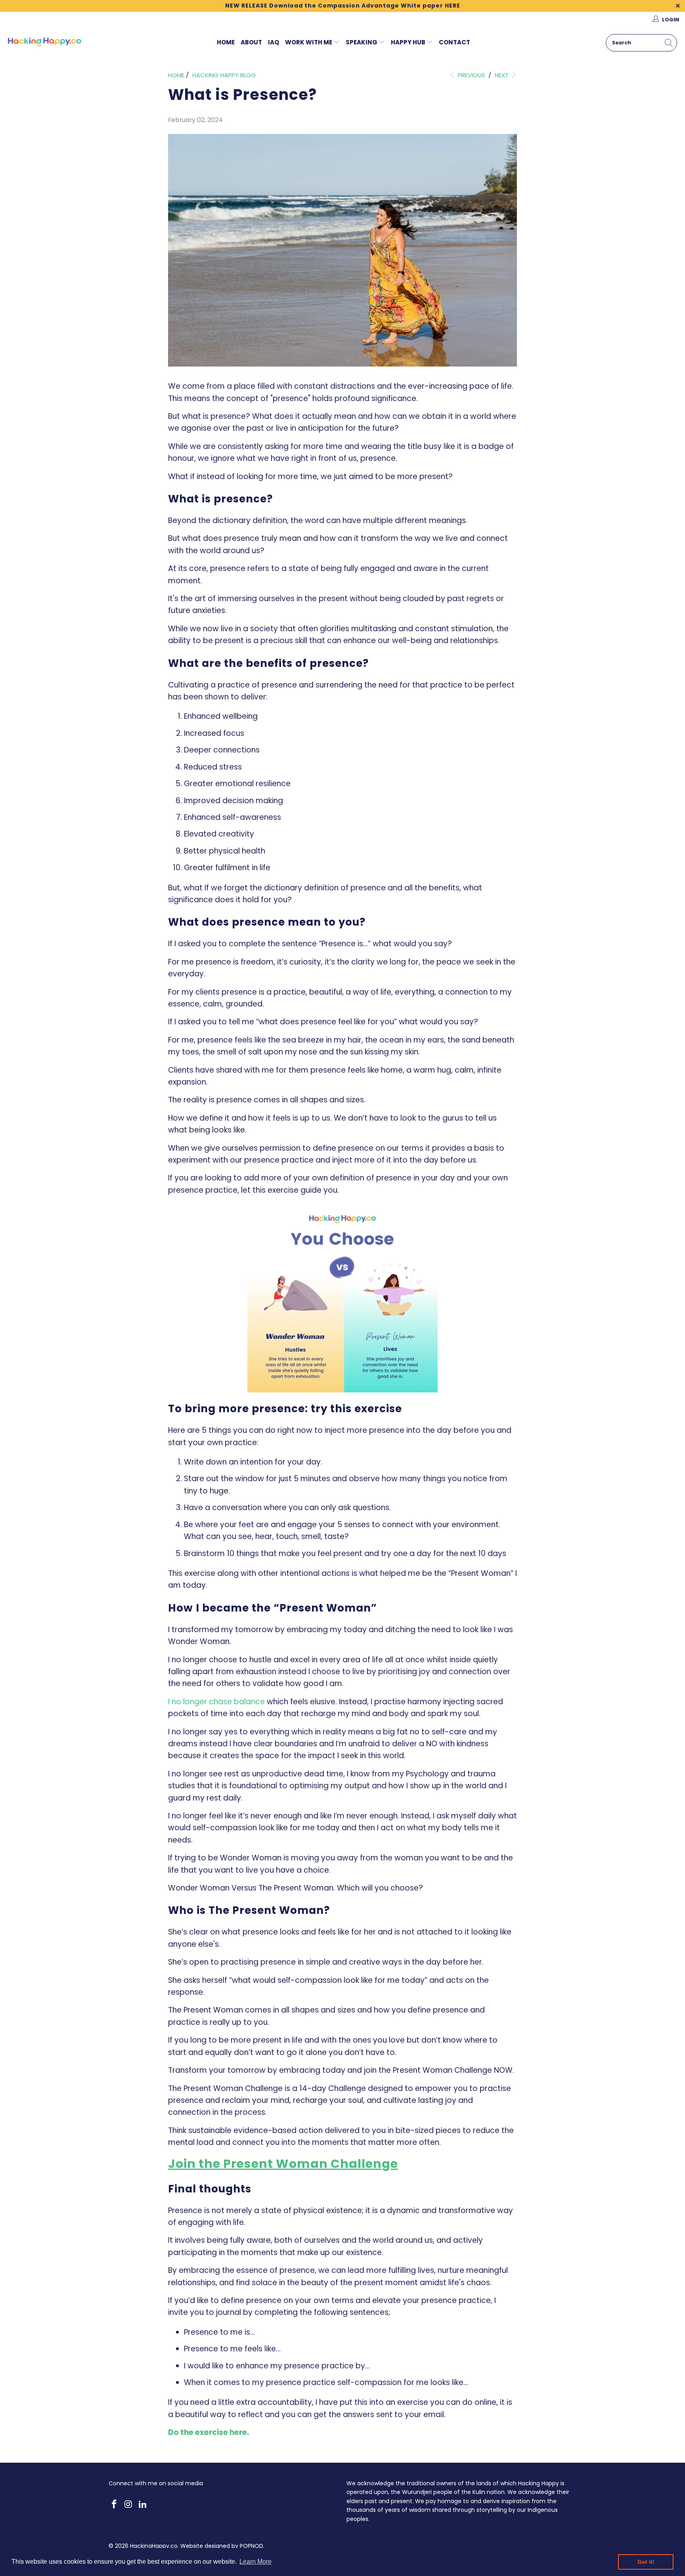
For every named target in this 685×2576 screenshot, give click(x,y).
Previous (471, 75)
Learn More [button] (255, 2562)
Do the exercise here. (209, 2432)
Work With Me (309, 42)
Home (226, 42)
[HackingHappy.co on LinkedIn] (143, 2505)
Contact (454, 42)
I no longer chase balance (216, 1702)
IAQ (274, 42)
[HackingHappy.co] (45, 43)
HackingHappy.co (154, 2546)
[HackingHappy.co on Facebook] (115, 2505)
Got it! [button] (646, 2562)
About (251, 42)
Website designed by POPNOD (222, 2546)
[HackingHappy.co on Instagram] (129, 2505)
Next (502, 75)
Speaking (362, 42)
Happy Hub (409, 42)
